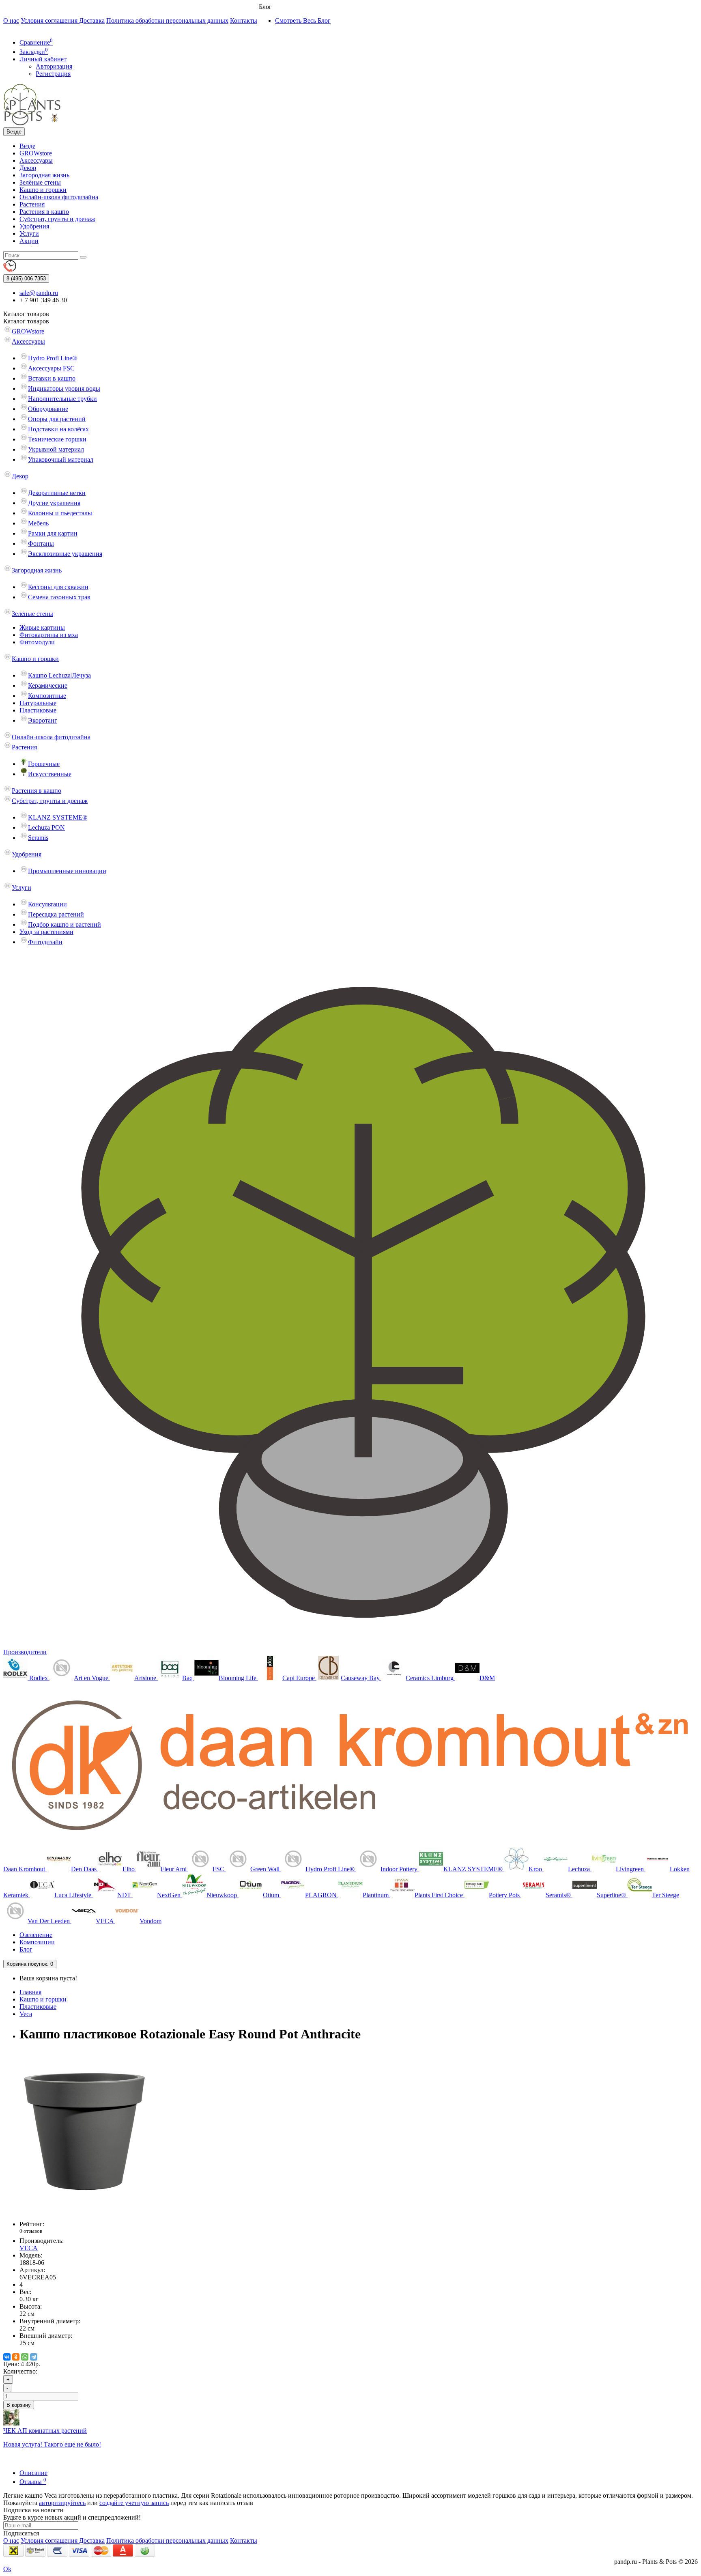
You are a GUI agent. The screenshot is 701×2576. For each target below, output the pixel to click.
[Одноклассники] (16, 2357)
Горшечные (44, 764)
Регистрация (53, 74)
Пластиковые (38, 710)
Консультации (47, 904)
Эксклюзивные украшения (65, 554)
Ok (7, 2569)
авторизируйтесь (62, 2503)
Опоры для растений (57, 419)
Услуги (29, 233)
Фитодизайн (45, 942)
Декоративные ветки (57, 493)
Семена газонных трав (59, 597)
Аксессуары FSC (51, 368)
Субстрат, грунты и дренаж (57, 219)
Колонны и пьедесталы (60, 513)
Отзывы (33, 2482)
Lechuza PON (46, 827)
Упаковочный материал (61, 459)
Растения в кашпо (44, 212)
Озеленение (36, 1935)
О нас (11, 20)
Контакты (244, 20)
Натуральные (38, 703)
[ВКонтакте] (7, 2357)
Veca (26, 2014)
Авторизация (54, 66)
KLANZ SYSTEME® (58, 817)
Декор (28, 168)
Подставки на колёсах (58, 429)
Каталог (26, 321)
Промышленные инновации (67, 871)
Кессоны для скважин (58, 587)
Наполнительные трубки (62, 399)
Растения (32, 204)
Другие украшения (54, 503)
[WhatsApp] (25, 2357)
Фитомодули (37, 642)
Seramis (38, 838)
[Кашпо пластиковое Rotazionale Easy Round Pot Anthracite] (84, 2210)
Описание (33, 2473)
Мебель (38, 523)
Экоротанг (43, 720)
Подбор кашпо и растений (65, 924)
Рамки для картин (53, 533)
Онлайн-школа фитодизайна (59, 197)
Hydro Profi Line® (53, 358)
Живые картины (42, 627)
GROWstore (36, 153)
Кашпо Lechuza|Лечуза (59, 675)
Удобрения (34, 226)
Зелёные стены (40, 182)
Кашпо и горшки (43, 190)
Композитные (47, 696)
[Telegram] (34, 2357)
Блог (26, 1949)
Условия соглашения (50, 20)
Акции (29, 241)
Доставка (92, 20)
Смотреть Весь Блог (303, 20)
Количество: (20, 2371)
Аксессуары (36, 160)
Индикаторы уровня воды (64, 388)
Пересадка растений (56, 914)
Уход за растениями (46, 932)
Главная (30, 1992)
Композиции (37, 1942)
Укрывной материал (56, 449)
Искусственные (50, 774)
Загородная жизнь (44, 175)
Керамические (48, 685)
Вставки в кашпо (52, 378)
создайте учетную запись (134, 2503)
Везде (27, 146)
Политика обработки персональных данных (167, 20)
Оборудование (48, 409)
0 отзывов (31, 2231)
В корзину (19, 2405)
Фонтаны (41, 543)
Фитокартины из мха (49, 635)
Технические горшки (57, 439)
